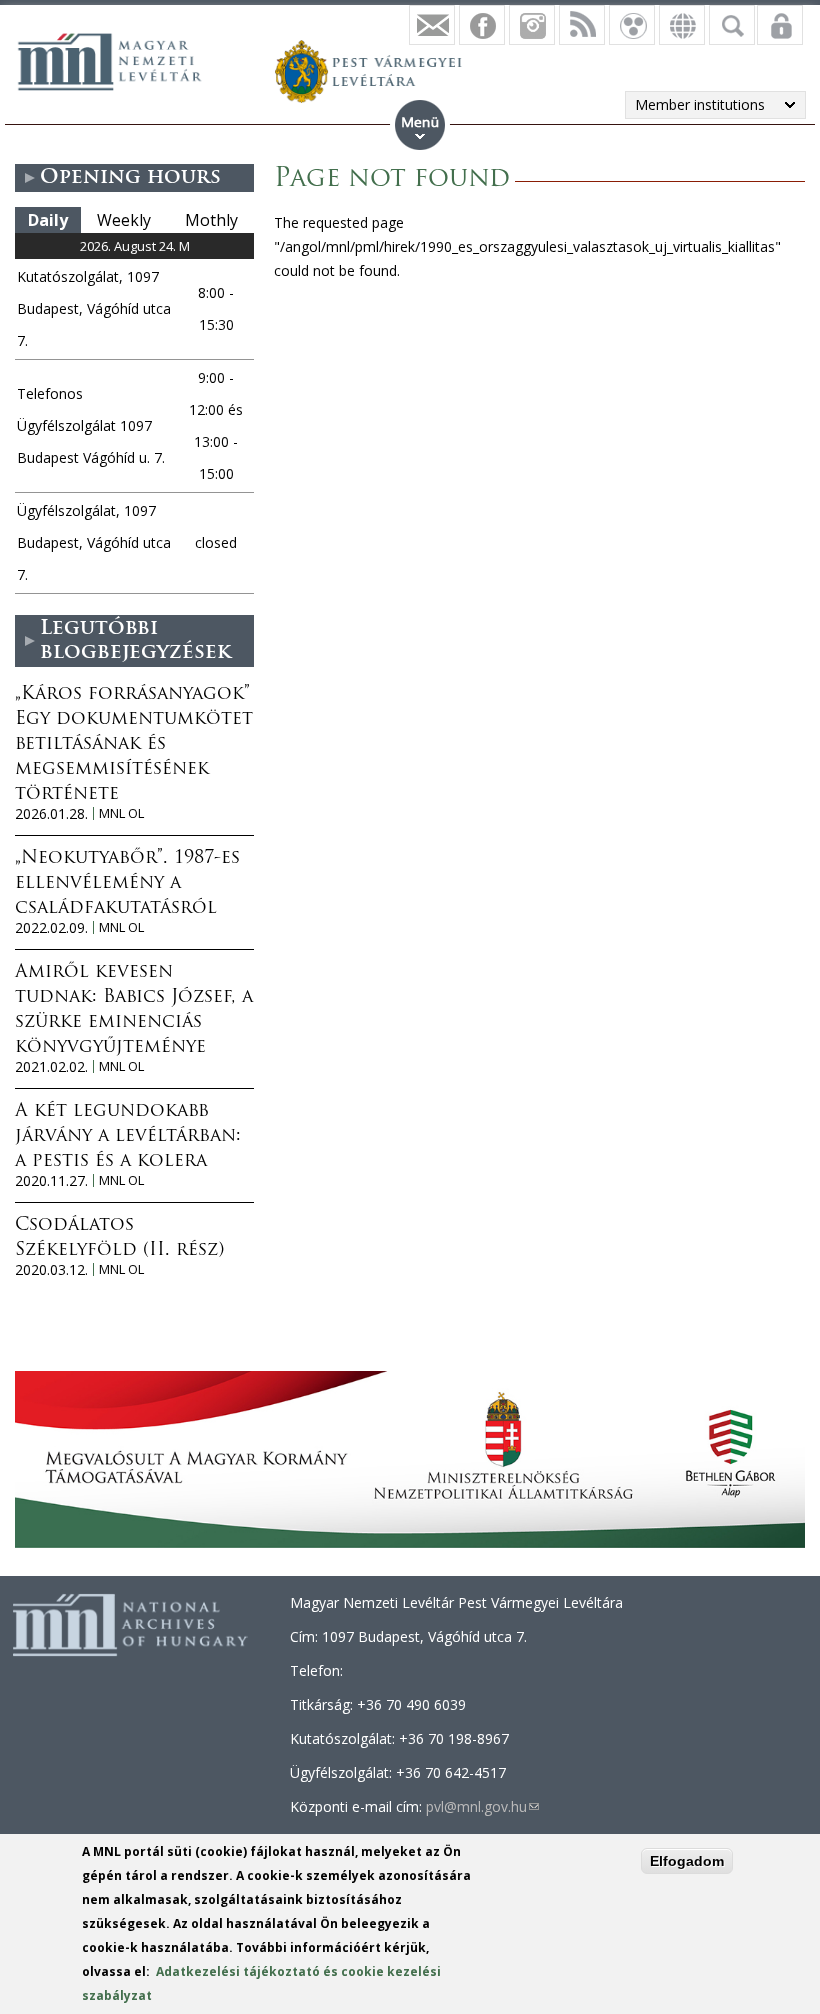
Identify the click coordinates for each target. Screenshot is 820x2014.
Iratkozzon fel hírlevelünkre (432, 25)
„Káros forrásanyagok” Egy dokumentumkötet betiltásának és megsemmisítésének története (134, 745)
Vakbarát (632, 25)
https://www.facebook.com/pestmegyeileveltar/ (482, 25)
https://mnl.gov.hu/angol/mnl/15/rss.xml (582, 25)
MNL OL (121, 813)
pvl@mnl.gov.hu (482, 1806)
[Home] (120, 59)
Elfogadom (687, 1861)
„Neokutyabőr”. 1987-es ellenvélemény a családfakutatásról (127, 884)
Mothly (211, 220)
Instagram (532, 25)
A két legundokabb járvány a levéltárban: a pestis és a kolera (128, 1137)
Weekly (124, 220)
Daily (48, 220)
